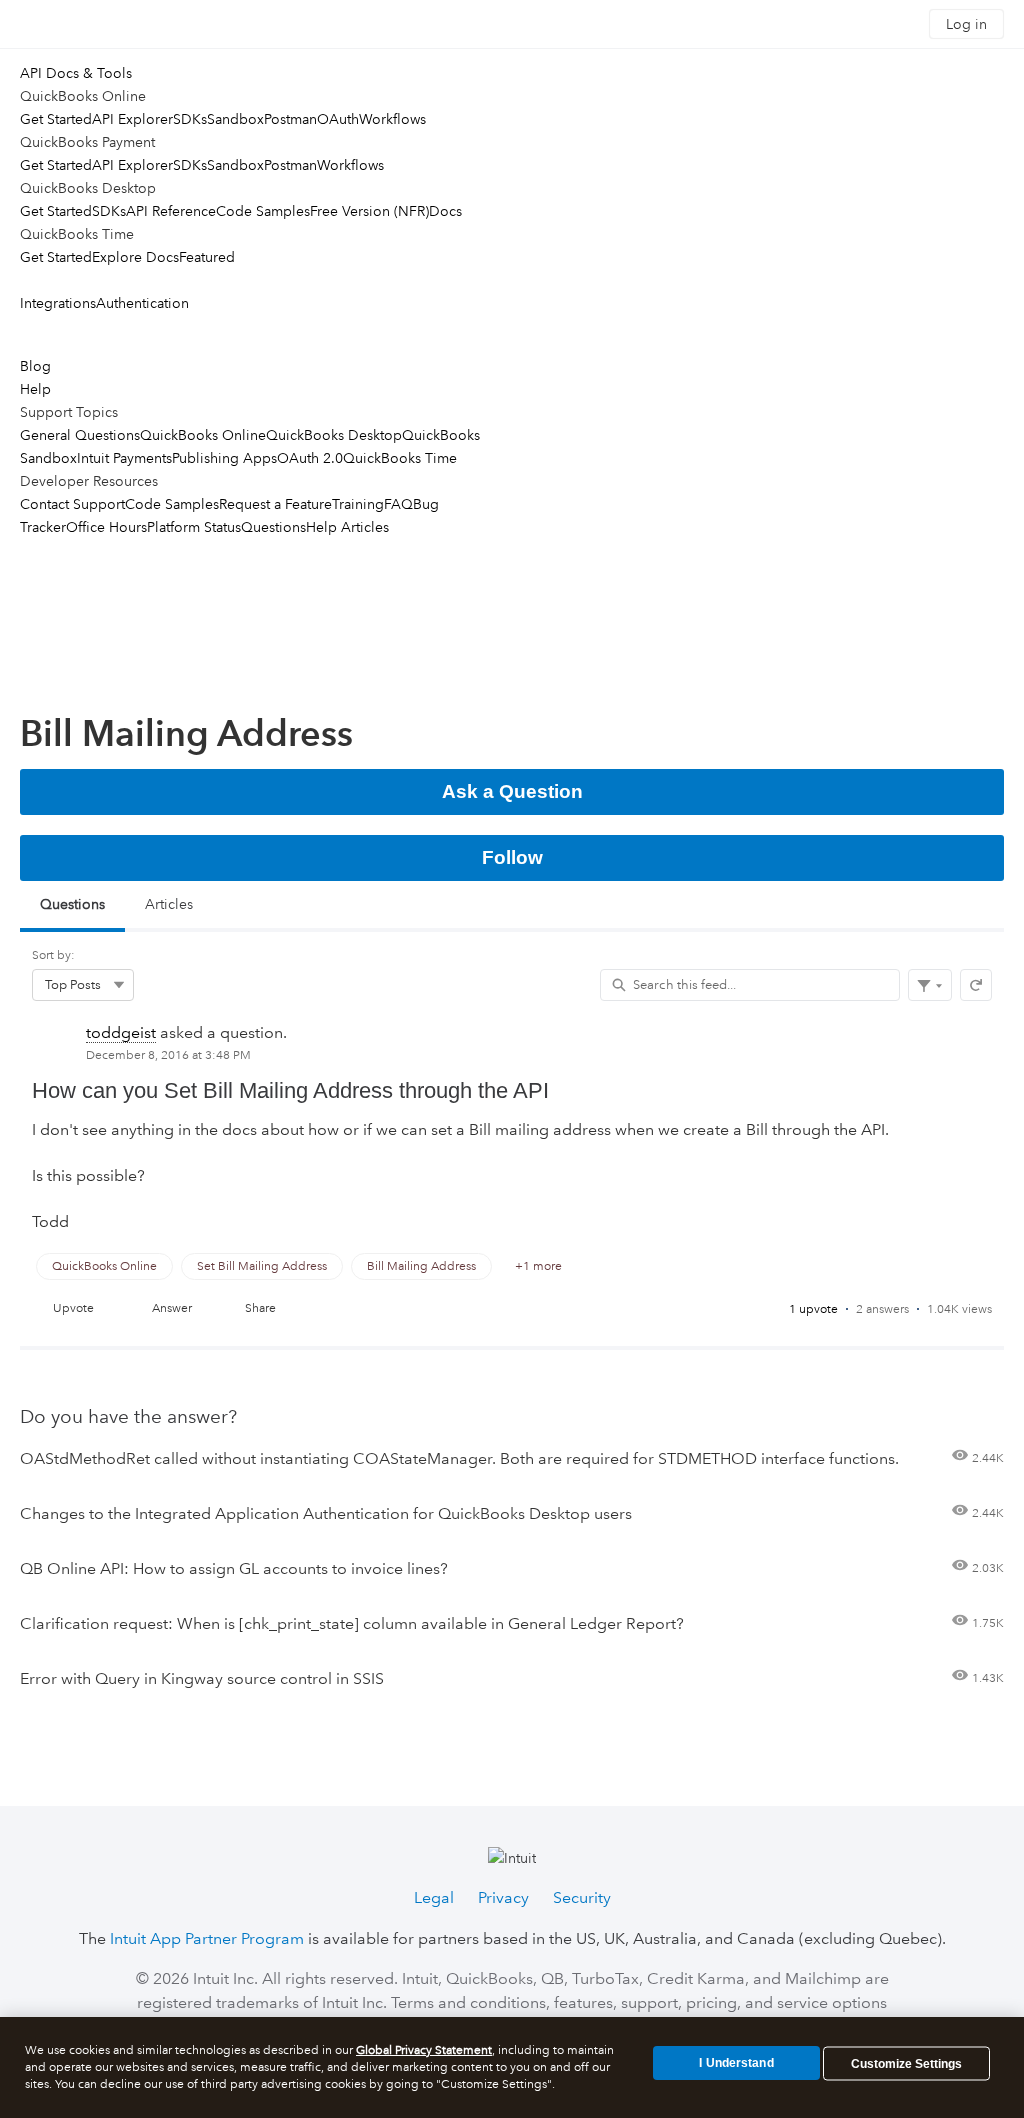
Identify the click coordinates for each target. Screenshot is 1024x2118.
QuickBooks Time (400, 458)
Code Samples (263, 211)
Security (582, 1897)
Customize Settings (906, 2064)
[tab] (72, 906)
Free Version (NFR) (369, 211)
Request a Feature (275, 504)
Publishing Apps (224, 458)
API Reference (171, 211)
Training (358, 504)
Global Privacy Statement (424, 2050)
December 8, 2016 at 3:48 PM (168, 1055)
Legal (434, 1897)
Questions (273, 527)
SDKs (190, 119)
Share (260, 1308)
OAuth (338, 119)
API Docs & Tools (76, 73)
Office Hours (106, 527)
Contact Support (72, 504)
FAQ (398, 504)
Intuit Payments (124, 458)
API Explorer (132, 119)
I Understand (736, 2063)
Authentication (142, 303)
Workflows (392, 119)
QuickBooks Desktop (334, 435)
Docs (445, 211)
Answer (172, 1308)
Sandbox (235, 119)
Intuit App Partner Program (207, 1938)
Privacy (503, 1897)
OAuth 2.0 (310, 458)
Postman (290, 119)
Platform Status (194, 527)
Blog (35, 366)
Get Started (56, 119)
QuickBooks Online (203, 435)
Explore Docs (135, 257)
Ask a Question (512, 791)
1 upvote (813, 1309)
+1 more (538, 1266)
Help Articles (347, 527)
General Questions (80, 435)
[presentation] (512, 1179)
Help (35, 389)
